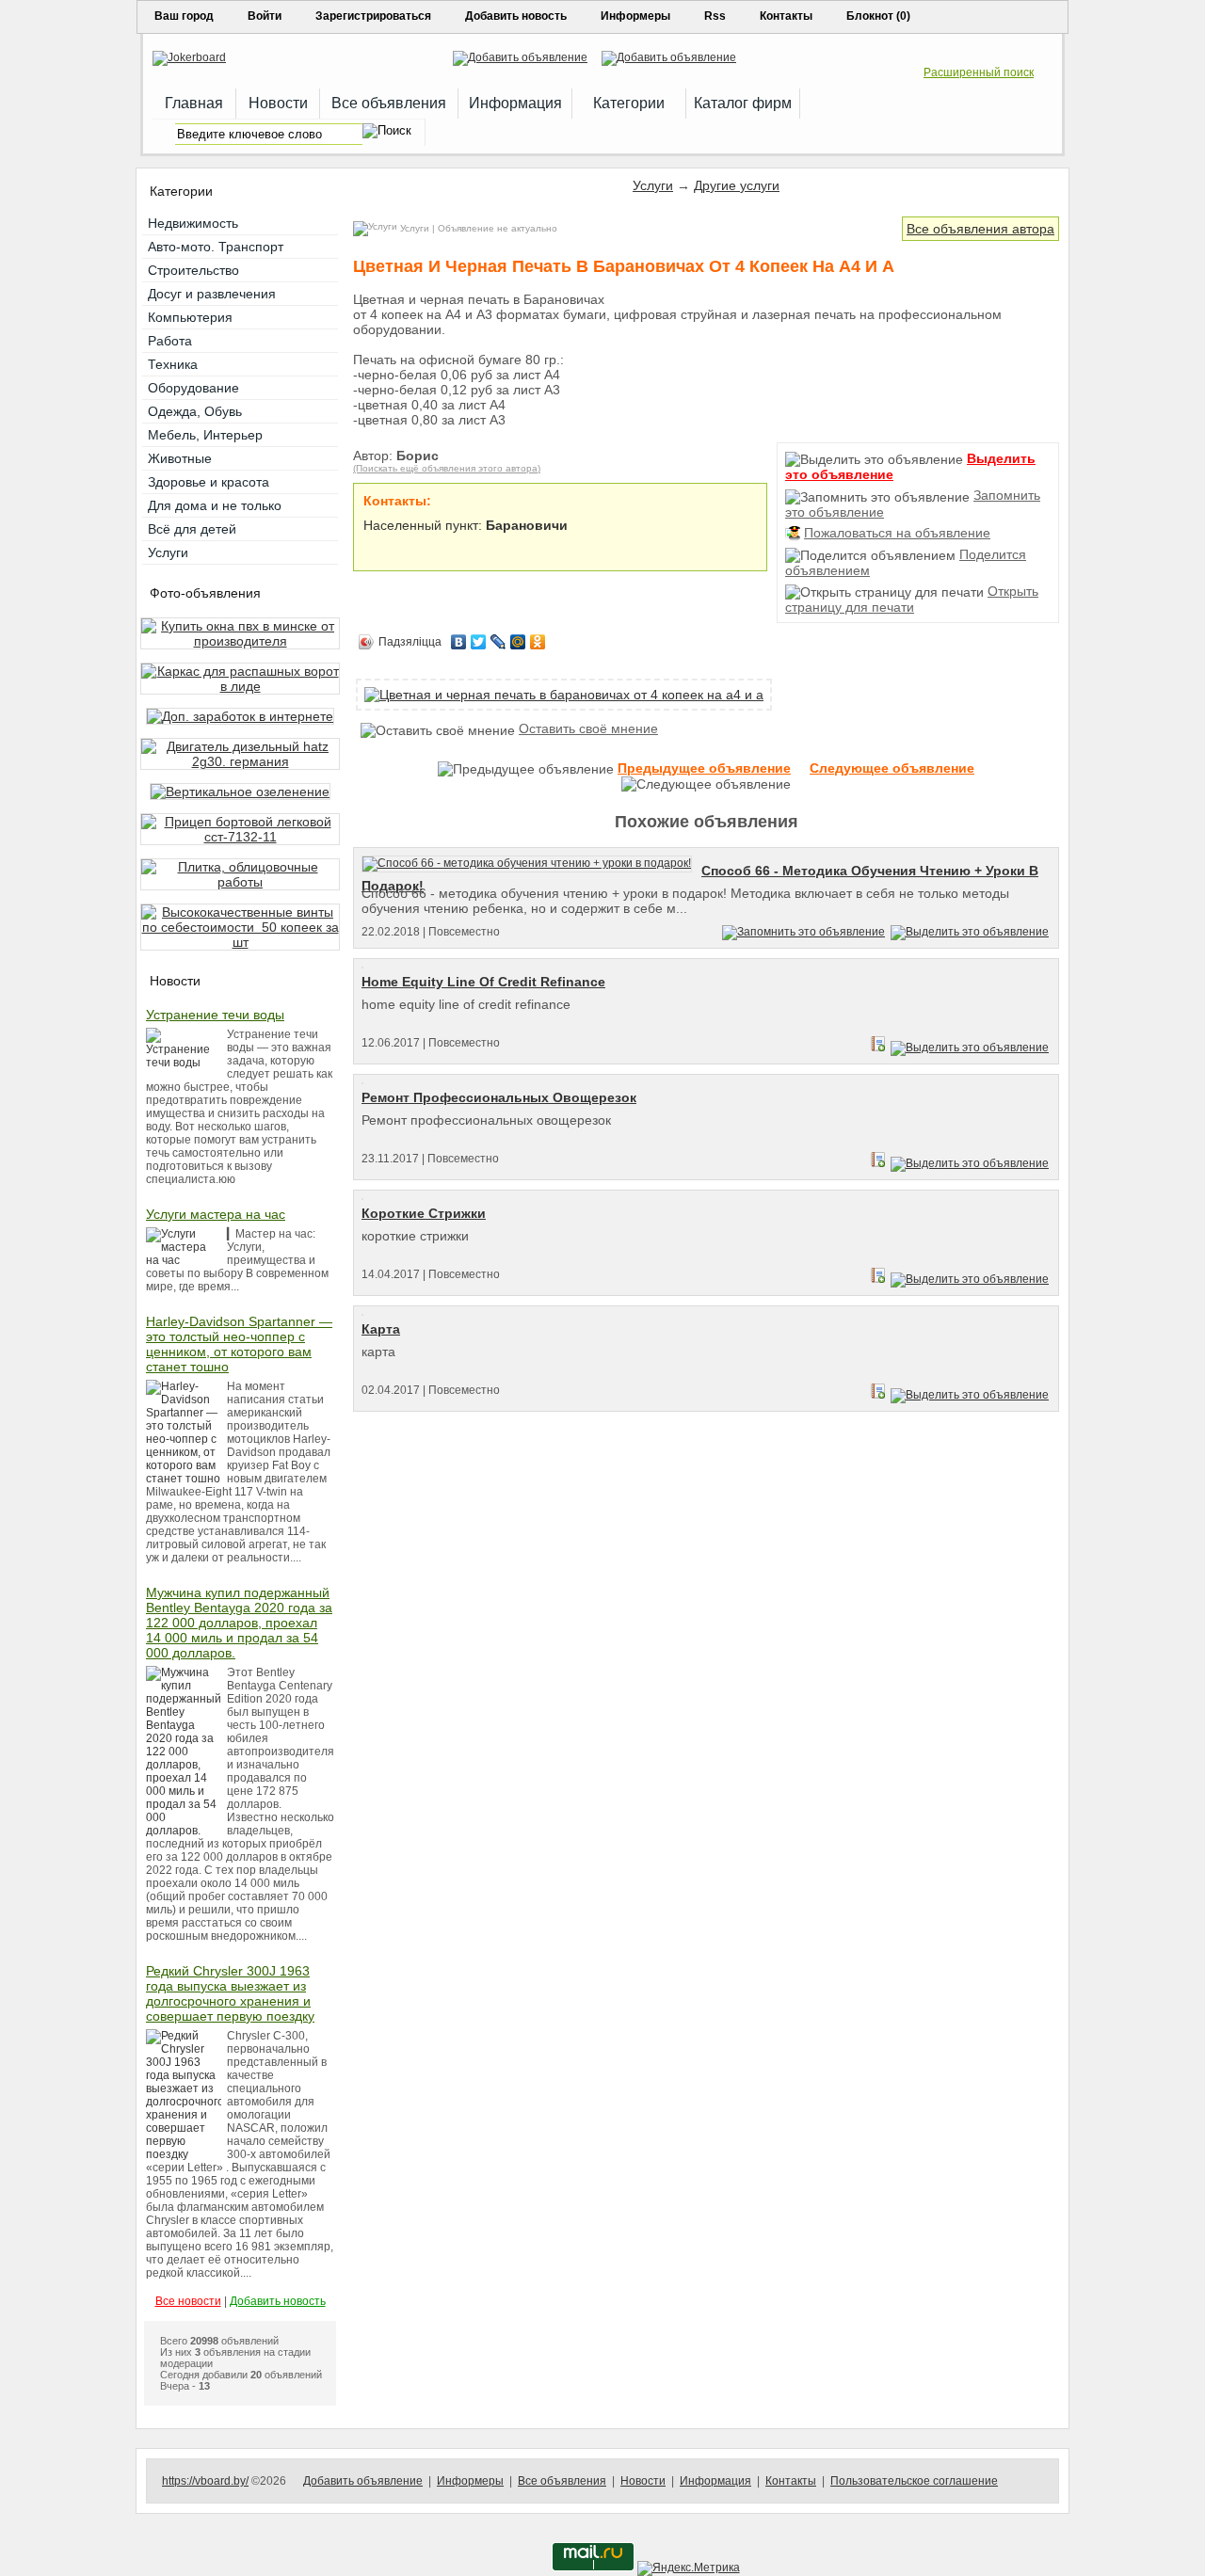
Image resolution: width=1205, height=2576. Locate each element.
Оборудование (193, 388)
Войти (265, 16)
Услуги (653, 185)
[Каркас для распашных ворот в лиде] (240, 686)
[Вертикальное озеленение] (240, 792)
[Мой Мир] (518, 642)
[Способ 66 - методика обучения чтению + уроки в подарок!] (531, 863)
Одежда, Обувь (195, 411)
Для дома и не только (215, 505)
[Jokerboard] (189, 57)
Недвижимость (193, 223)
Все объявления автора (980, 229)
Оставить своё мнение (588, 728)
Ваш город (184, 16)
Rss (715, 16)
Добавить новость (516, 16)
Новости (643, 2481)
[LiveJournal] (498, 642)
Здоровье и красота (209, 482)
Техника (173, 364)
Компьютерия (190, 317)
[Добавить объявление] (520, 57)
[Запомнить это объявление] (803, 932)
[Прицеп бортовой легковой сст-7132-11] (240, 837)
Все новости (188, 2301)
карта (381, 1329)
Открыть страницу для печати (912, 599)
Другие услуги (737, 185)
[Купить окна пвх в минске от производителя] (240, 641)
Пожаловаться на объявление (897, 533)
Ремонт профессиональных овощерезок (499, 1097)
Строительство (193, 270)
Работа (170, 341)
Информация (715, 2481)
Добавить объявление (363, 2481)
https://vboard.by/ (205, 2481)
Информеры (635, 16)
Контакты (786, 16)
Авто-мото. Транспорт (216, 247)
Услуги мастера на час (216, 1214)
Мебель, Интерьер (205, 435)
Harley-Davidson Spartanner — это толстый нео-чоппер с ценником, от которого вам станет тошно (239, 1344)
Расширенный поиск (979, 72)
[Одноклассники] (538, 642)
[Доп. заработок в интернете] (240, 716)
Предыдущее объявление (704, 768)
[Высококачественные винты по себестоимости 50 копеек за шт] (240, 942)
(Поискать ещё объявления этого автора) (447, 468)
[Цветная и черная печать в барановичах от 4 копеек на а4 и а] (564, 695)
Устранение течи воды (215, 1015)
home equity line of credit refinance (483, 982)
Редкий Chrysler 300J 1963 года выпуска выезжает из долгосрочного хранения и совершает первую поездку (230, 1993)
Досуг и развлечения (212, 294)
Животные (180, 458)
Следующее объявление (892, 768)
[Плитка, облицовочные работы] (240, 882)
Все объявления (562, 2481)
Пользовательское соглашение (914, 2481)
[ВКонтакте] (459, 642)
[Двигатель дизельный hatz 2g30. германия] (240, 761)
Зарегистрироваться (373, 16)
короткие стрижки (424, 1213)
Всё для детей (192, 529)
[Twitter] (479, 642)
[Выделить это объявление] (970, 932)
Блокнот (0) (878, 16)
